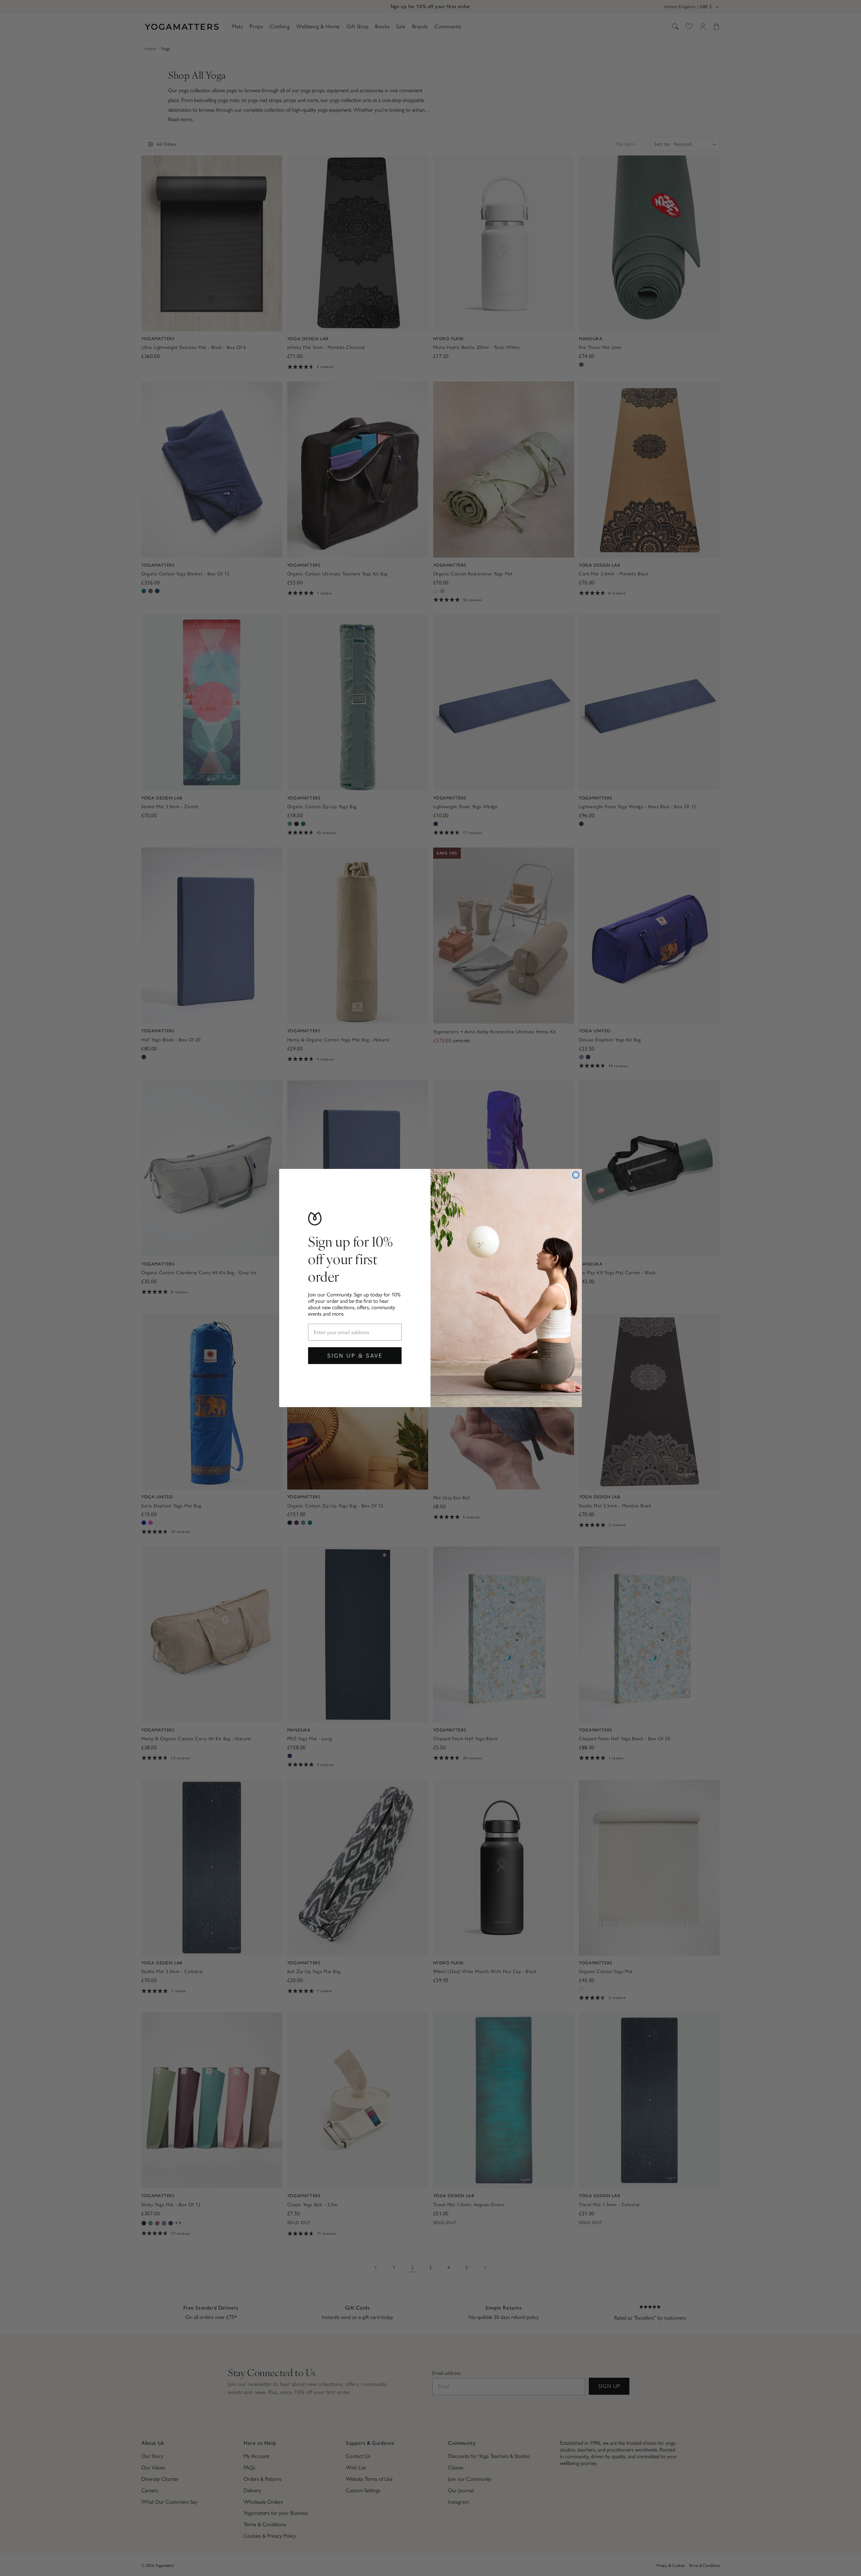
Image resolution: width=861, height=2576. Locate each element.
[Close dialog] (576, 1175)
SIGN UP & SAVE (355, 1355)
